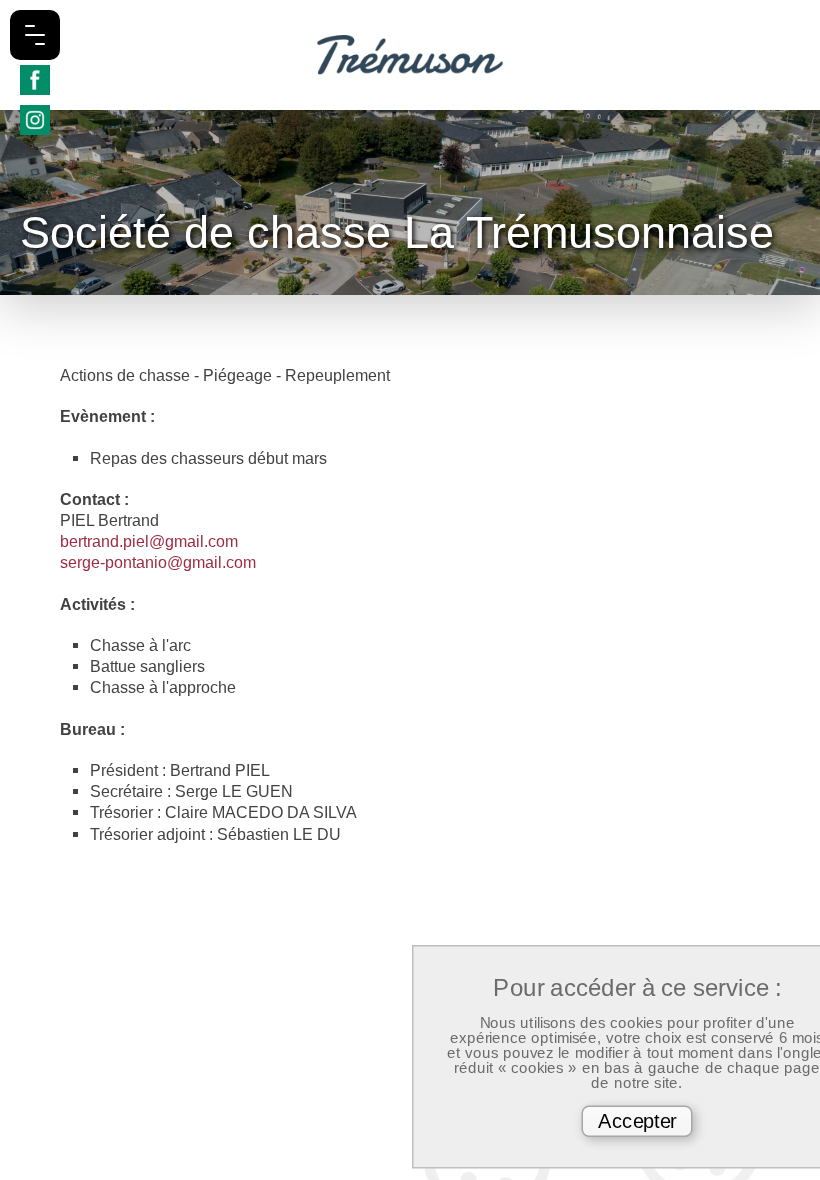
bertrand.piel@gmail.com (149, 541)
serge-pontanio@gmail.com (158, 562)
